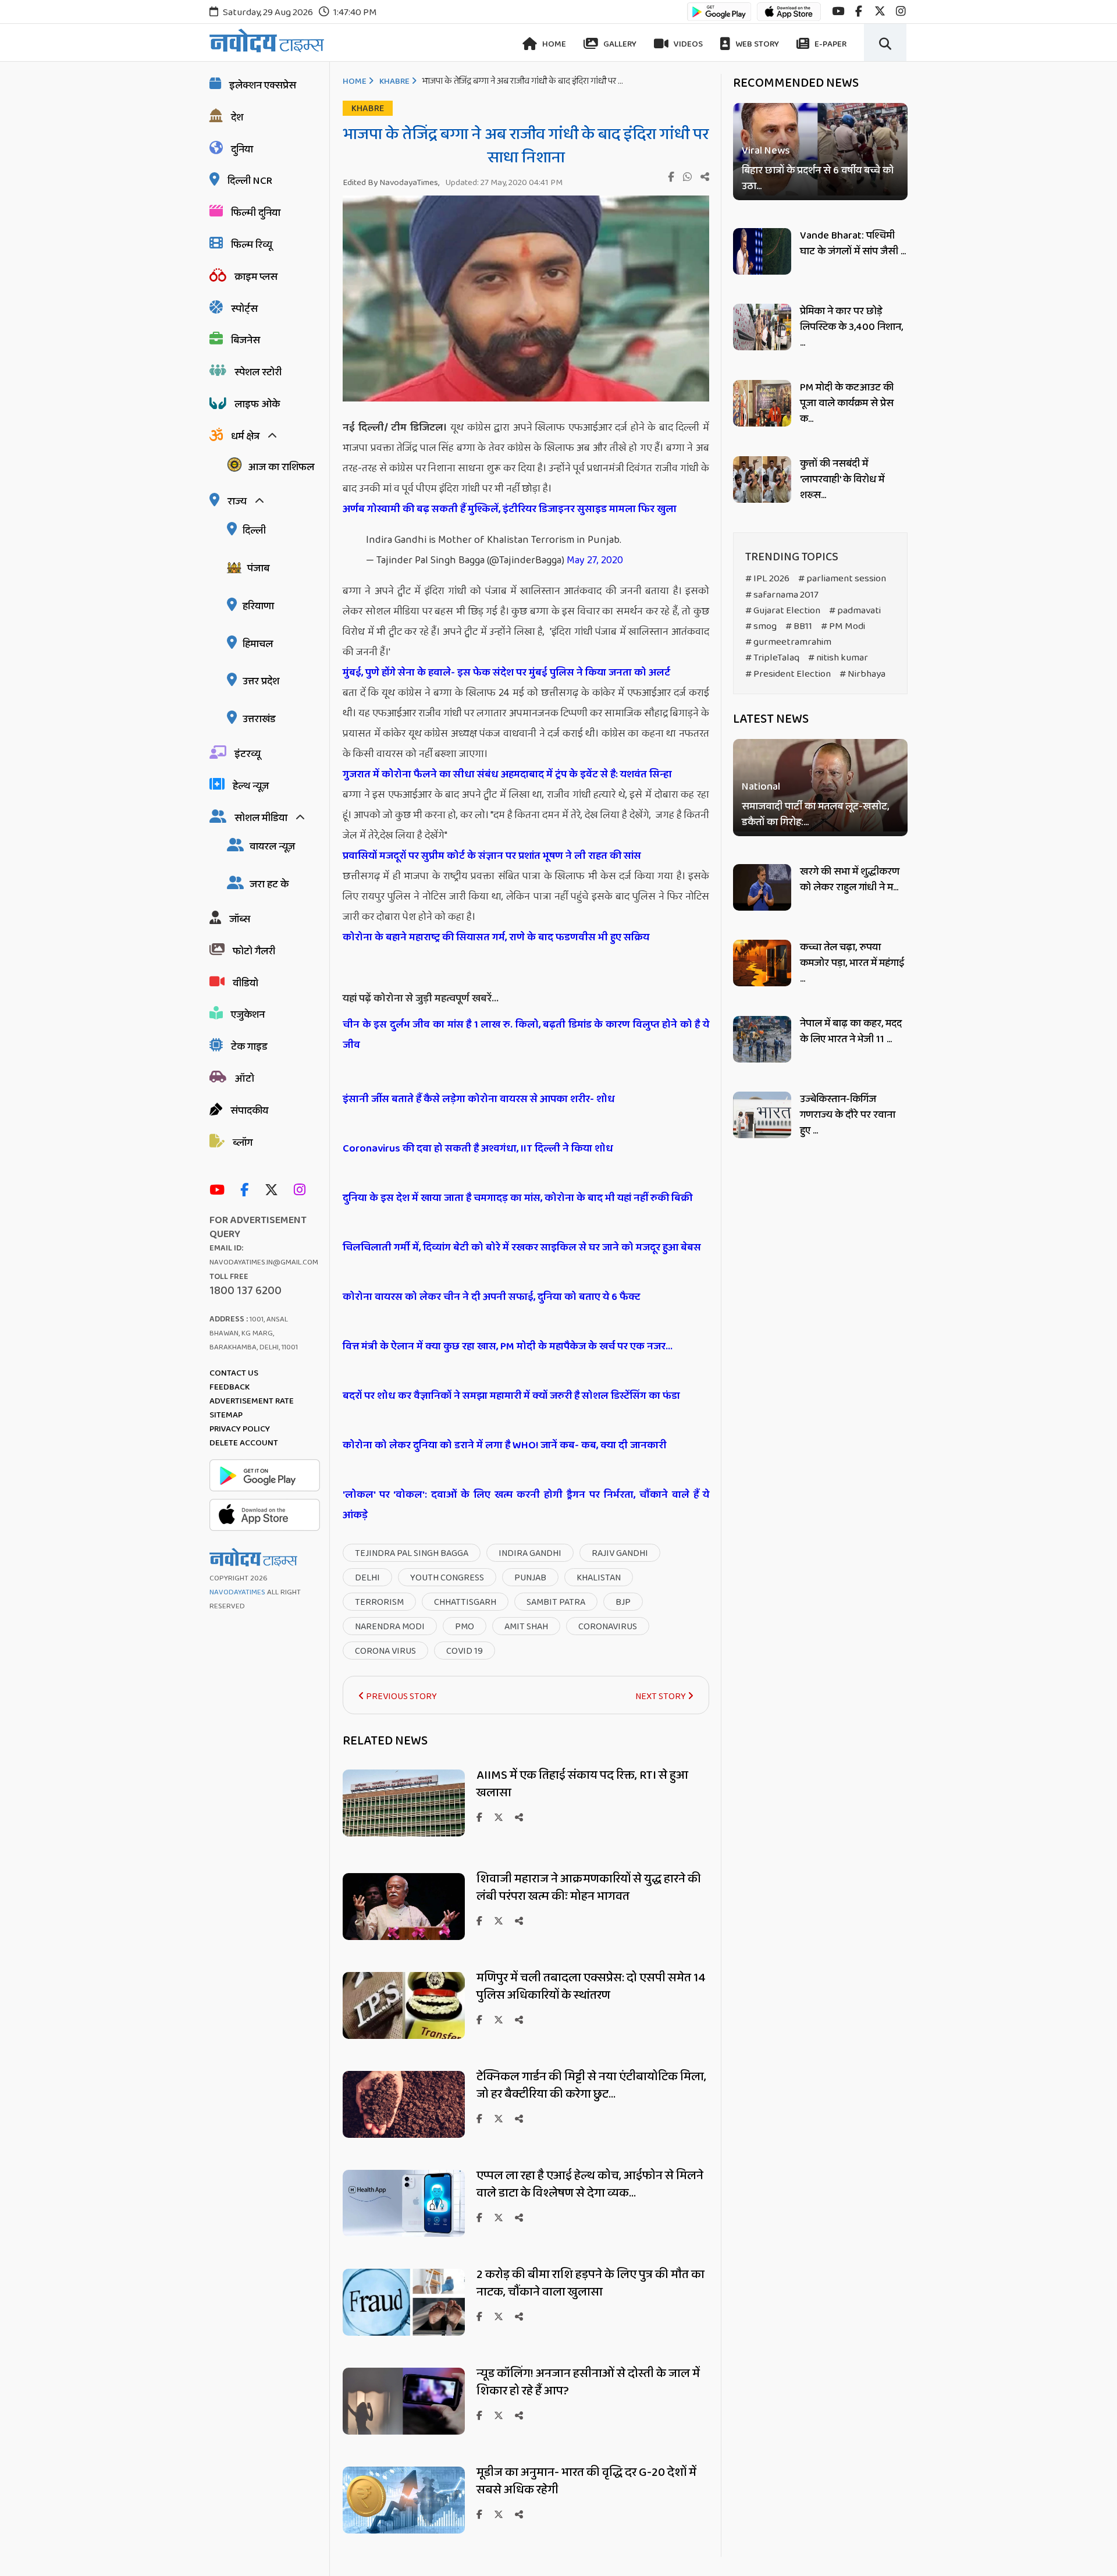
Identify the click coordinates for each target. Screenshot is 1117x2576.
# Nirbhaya (862, 674)
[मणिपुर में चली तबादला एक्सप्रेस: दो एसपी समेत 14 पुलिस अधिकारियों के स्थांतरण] (404, 2036)
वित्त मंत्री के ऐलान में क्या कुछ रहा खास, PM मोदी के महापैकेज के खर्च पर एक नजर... (508, 1346)
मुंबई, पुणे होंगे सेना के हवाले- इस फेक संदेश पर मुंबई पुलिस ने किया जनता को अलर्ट (506, 673)
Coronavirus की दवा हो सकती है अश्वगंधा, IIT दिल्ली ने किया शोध (478, 1149)
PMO (465, 1627)
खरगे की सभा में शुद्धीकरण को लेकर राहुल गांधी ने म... (850, 880)
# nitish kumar (838, 658)
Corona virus (385, 1651)
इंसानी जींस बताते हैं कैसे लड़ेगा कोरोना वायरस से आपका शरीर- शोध (479, 1099)
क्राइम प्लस (256, 277)
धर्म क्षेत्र (245, 436)
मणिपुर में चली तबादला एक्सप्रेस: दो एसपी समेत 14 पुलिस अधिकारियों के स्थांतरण (591, 1987)
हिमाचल (258, 644)
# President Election (788, 674)
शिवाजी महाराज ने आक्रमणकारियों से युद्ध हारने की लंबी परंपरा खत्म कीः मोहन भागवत (589, 1888)
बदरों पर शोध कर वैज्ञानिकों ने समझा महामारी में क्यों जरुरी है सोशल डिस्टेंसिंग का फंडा (511, 1396)
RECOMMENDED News (796, 83)
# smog (761, 626)
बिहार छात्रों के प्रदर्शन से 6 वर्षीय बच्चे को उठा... (818, 179)
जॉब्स (240, 919)
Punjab (530, 1578)
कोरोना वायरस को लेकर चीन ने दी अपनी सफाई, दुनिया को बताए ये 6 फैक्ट (491, 1297)
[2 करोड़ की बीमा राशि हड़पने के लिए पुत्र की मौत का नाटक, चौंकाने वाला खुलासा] (404, 2332)
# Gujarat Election (783, 611)
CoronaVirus (608, 1627)
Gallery (619, 44)
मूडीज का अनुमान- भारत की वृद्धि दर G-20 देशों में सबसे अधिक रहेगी (586, 2481)
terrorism (379, 1602)
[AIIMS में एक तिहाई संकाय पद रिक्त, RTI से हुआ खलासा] (404, 1833)
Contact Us (234, 1373)
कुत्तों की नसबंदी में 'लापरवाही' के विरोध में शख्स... (842, 479)
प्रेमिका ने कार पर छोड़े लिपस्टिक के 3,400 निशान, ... (851, 327)
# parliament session (842, 579)
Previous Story (401, 1696)
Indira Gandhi (530, 1553)
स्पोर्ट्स (244, 309)
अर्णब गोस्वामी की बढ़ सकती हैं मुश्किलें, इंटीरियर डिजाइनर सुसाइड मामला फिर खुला (510, 509)
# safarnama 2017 (782, 595)
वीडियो (246, 983)
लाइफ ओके (257, 404)
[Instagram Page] (303, 1191)
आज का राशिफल (281, 467)
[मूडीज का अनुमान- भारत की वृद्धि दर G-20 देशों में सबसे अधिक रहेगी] (404, 2530)
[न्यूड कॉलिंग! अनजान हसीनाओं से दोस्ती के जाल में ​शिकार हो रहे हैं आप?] (404, 2431)
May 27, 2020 (595, 560)
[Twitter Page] (274, 1191)
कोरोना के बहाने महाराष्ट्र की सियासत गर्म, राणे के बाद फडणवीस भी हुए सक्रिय (496, 937)
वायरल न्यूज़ (272, 847)
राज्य (237, 502)
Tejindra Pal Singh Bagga (412, 1553)
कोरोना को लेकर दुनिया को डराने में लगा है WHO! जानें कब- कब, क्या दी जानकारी (504, 1445)
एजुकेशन (248, 1015)
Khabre (394, 81)
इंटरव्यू (248, 754)
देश (237, 118)
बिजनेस (246, 340)
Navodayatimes (237, 1592)
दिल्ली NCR (250, 181)
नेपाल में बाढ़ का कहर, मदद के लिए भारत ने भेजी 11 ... (851, 1031)
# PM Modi (843, 626)
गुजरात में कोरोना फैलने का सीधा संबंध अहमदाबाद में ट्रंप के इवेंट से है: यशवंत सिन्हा (507, 774)
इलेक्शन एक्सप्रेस (263, 86)
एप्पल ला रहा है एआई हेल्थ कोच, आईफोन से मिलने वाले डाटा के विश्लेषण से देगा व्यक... (590, 2184)
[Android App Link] (719, 17)
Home (553, 44)
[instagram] (901, 11)
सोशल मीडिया (261, 818)
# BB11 (799, 626)
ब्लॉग (243, 1143)
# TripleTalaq (772, 658)
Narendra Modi (390, 1627)
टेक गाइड (249, 1047)
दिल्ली (254, 531)
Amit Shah (526, 1627)
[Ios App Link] (789, 17)
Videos (687, 44)
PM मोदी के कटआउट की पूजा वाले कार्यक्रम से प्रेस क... (847, 403)
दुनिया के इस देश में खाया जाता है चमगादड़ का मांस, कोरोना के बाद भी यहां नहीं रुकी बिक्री (517, 1198)
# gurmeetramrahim (788, 642)
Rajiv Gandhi (620, 1553)
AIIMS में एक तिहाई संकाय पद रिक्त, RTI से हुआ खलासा (582, 1784)
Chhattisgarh (465, 1602)
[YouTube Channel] (220, 1191)
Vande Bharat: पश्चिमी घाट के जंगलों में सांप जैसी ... (853, 244)
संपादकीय (249, 1111)
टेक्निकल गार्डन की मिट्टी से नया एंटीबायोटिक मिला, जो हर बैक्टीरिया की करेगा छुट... (591, 2085)
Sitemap (226, 1415)
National (761, 788)
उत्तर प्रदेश (261, 681)
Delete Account (244, 1443)
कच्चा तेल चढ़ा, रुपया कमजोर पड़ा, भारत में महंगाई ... (852, 963)
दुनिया (242, 150)
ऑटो (244, 1079)
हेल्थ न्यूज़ (251, 786)
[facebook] (859, 11)
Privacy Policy (240, 1429)
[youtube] (838, 11)
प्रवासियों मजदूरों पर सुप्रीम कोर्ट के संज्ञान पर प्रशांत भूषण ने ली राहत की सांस (492, 856)
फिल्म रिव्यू (252, 245)
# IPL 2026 (767, 579)
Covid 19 (465, 1651)
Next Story (661, 1696)
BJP (623, 1602)
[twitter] (880, 11)
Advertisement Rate (252, 1401)
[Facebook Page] (247, 1191)
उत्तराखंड (259, 719)
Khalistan (599, 1578)
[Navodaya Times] (267, 40)
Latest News (771, 719)
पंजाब (258, 569)
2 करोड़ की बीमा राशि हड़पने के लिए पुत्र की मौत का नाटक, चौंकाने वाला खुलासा (590, 2283)
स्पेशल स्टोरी (258, 372)
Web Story (756, 44)
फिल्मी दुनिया (256, 213)
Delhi (367, 1578)
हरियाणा (258, 606)
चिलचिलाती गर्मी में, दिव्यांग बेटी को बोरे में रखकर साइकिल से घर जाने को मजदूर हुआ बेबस (522, 1248)
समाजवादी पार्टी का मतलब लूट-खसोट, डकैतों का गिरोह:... (815, 815)
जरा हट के (269, 884)
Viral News (766, 151)
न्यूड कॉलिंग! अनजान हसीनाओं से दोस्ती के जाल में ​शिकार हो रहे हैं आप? (589, 2382)
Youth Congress (447, 1578)
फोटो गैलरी (254, 951)
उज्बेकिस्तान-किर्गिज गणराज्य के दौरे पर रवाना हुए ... (848, 1115)
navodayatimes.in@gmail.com (264, 1262)
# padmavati (855, 611)
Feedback (230, 1387)
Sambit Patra (556, 1602)
